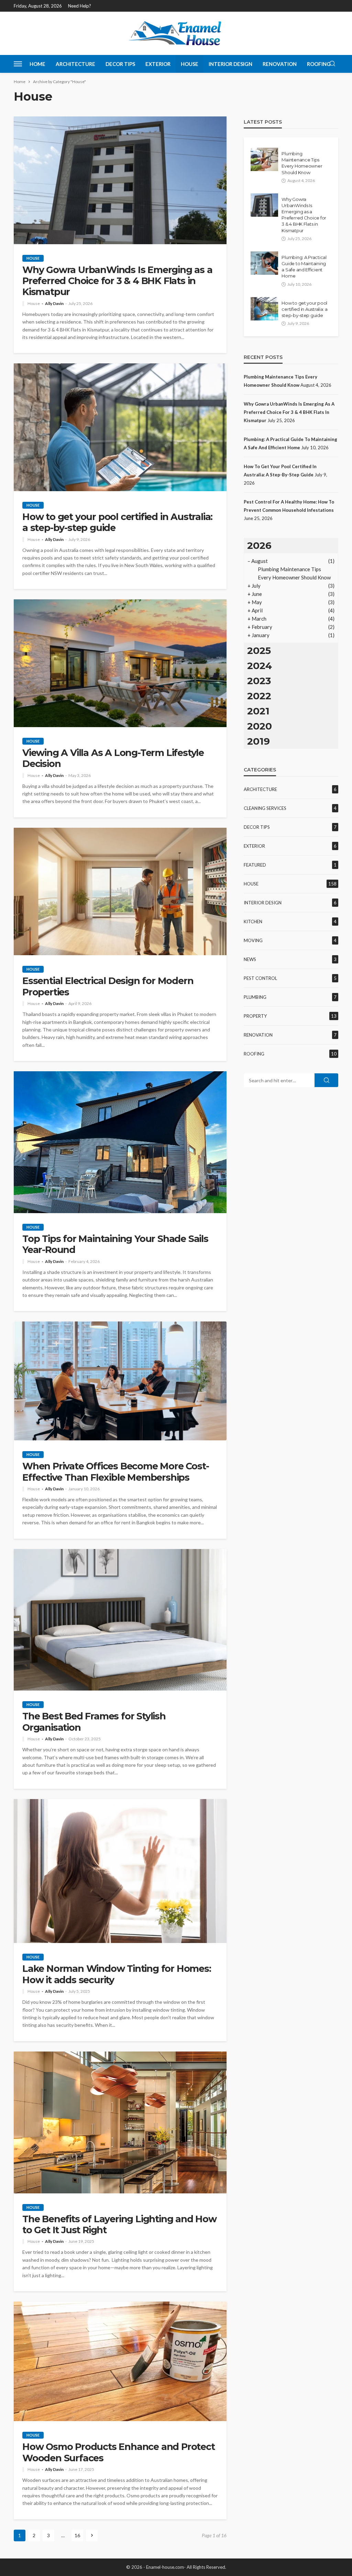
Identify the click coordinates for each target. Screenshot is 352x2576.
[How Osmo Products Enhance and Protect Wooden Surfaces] (120, 2361)
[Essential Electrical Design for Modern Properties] (120, 892)
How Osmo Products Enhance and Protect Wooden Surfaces (119, 2452)
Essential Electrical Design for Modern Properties (108, 986)
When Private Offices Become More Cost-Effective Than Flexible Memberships (115, 1472)
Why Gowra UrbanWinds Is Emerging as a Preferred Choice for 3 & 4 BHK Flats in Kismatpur (117, 281)
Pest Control (260, 978)
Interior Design (230, 64)
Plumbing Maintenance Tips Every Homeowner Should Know (302, 163)
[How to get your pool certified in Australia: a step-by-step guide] (120, 427)
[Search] (332, 64)
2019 (258, 741)
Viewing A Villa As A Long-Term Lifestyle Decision (113, 758)
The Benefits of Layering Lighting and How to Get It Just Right (119, 2225)
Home (37, 64)
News (250, 959)
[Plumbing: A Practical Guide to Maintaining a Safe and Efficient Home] (264, 263)
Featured (255, 865)
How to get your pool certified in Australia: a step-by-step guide (117, 522)
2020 (260, 726)
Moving (253, 940)
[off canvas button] (18, 64)
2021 (258, 711)
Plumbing (255, 997)
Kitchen (253, 922)
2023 (259, 681)
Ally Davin (54, 304)
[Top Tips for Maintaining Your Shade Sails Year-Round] (120, 1142)
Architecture (75, 64)
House (190, 64)
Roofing (319, 64)
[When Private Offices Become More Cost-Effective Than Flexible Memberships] (120, 1381)
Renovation (280, 64)
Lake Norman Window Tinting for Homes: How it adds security (117, 1974)
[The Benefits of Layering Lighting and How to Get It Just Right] (120, 2122)
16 (77, 2535)
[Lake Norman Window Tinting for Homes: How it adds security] (120, 1871)
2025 (259, 651)
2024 (260, 666)
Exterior (158, 64)
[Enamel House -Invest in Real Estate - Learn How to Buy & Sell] (176, 33)
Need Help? (80, 6)
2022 (259, 696)
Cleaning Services (265, 808)
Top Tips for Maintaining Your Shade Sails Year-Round (115, 1244)
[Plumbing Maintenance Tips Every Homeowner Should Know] (264, 159)
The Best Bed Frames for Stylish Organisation (94, 1722)
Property (255, 1016)
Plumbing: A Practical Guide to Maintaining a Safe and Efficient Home (304, 267)
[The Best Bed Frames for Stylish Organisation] (120, 1620)
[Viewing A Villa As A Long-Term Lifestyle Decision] (120, 663)
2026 (259, 545)
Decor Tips (120, 64)
